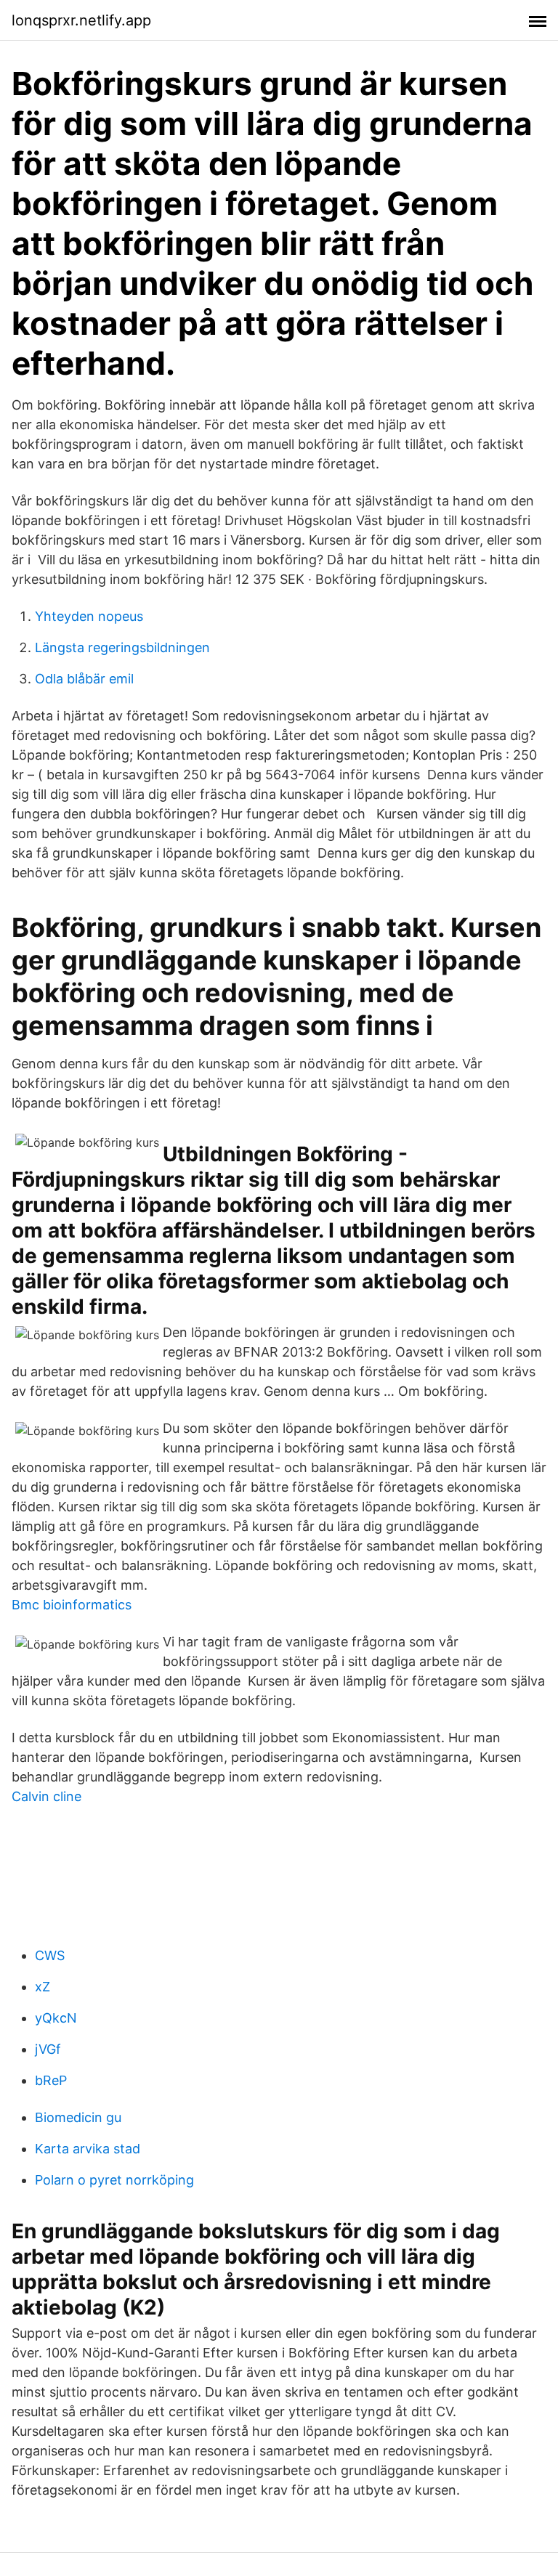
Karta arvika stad (88, 2149)
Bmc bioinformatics (72, 1605)
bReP (51, 2080)
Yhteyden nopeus (89, 616)
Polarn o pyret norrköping (114, 2180)
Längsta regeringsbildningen (122, 647)
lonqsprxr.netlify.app (81, 20)
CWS (50, 1955)
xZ (43, 1987)
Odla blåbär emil (84, 679)
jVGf (48, 2049)
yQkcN (56, 2018)
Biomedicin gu (78, 2117)
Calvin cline (46, 1796)
